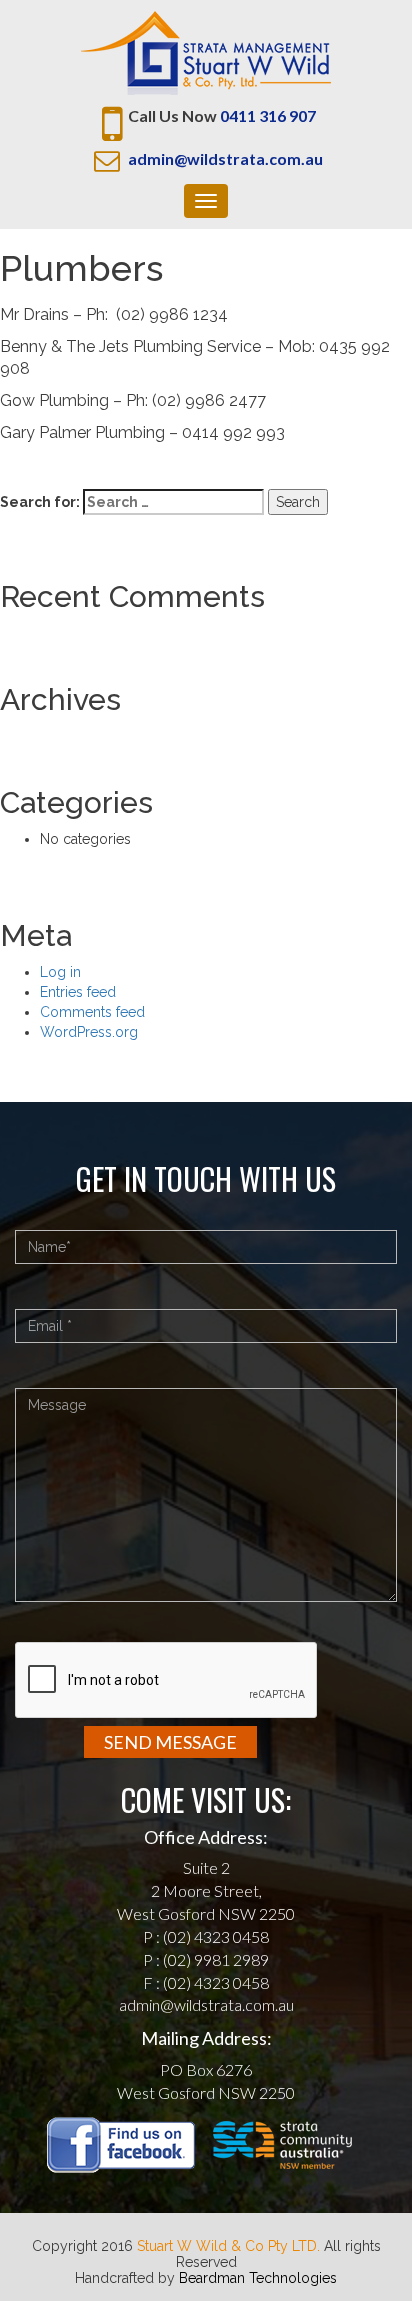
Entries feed (78, 992)
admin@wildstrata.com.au (225, 158)
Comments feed (92, 1012)
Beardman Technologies (258, 2278)
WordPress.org (89, 1032)
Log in (60, 972)
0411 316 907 (268, 115)
